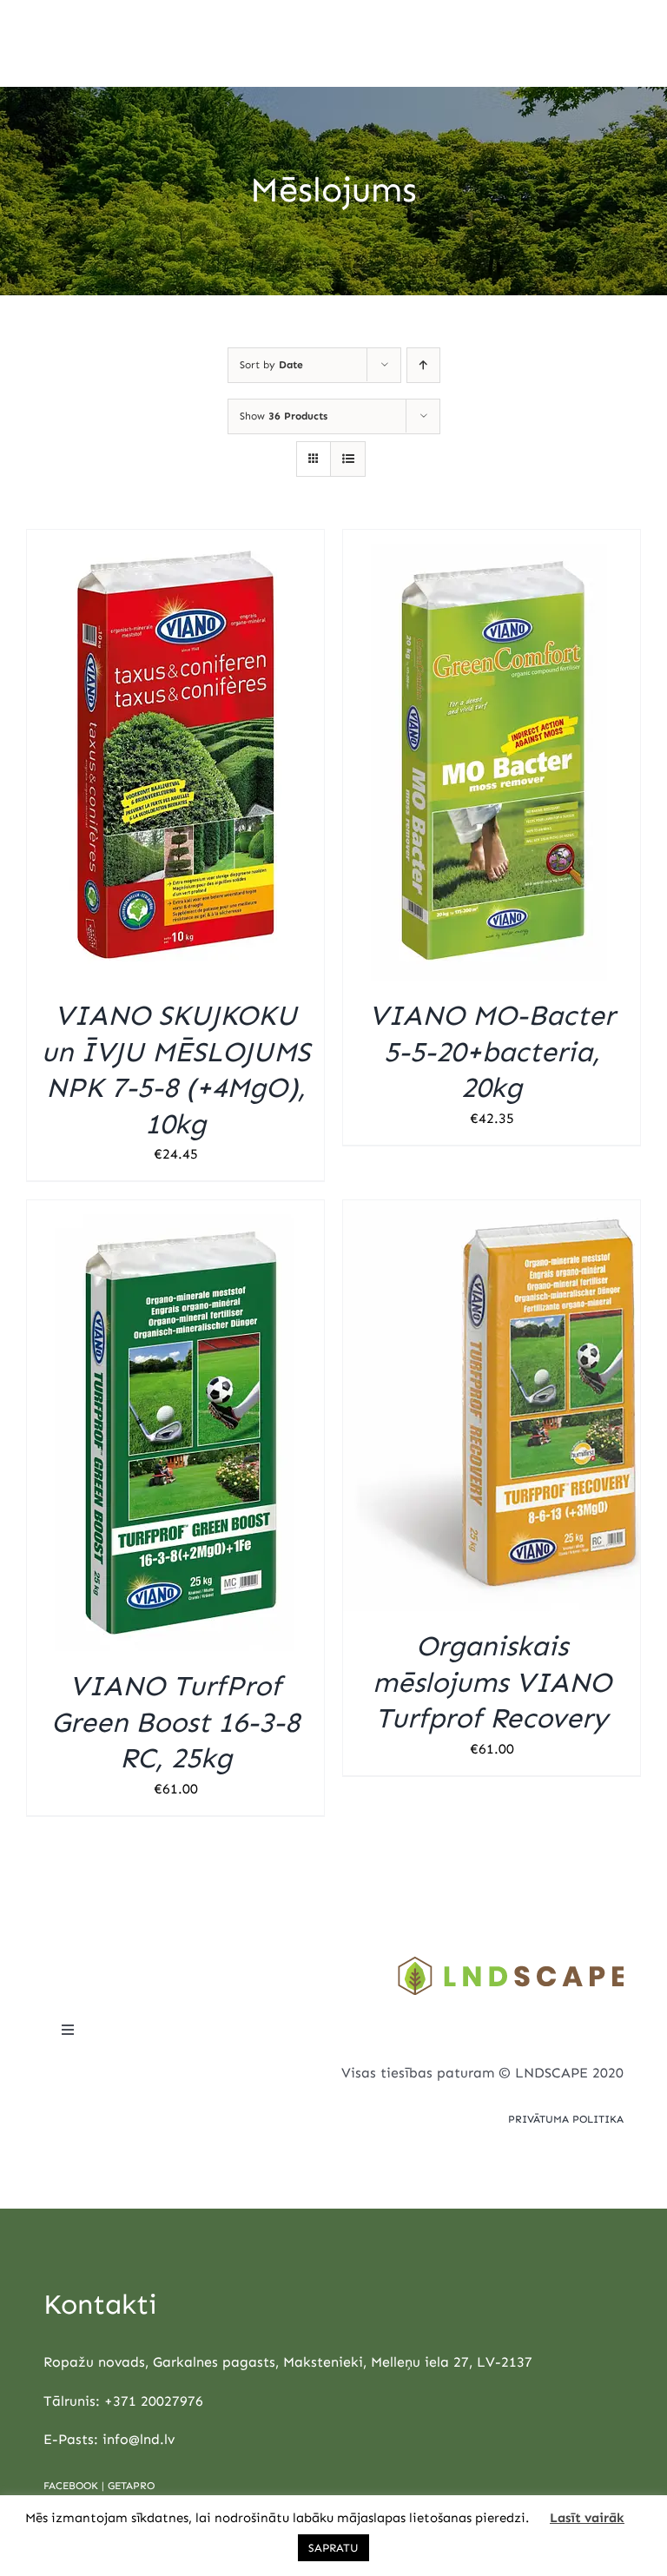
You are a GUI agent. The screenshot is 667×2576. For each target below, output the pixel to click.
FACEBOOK (71, 2486)
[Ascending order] (423, 365)
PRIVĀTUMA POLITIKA (566, 2119)
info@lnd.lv (139, 2439)
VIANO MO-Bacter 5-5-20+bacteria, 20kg (492, 1051)
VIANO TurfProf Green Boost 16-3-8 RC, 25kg (175, 1722)
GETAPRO (131, 2486)
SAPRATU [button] (333, 2548)
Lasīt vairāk (587, 2518)
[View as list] (348, 459)
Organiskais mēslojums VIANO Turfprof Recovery (492, 1682)
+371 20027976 (154, 2401)
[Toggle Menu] (628, 43)
